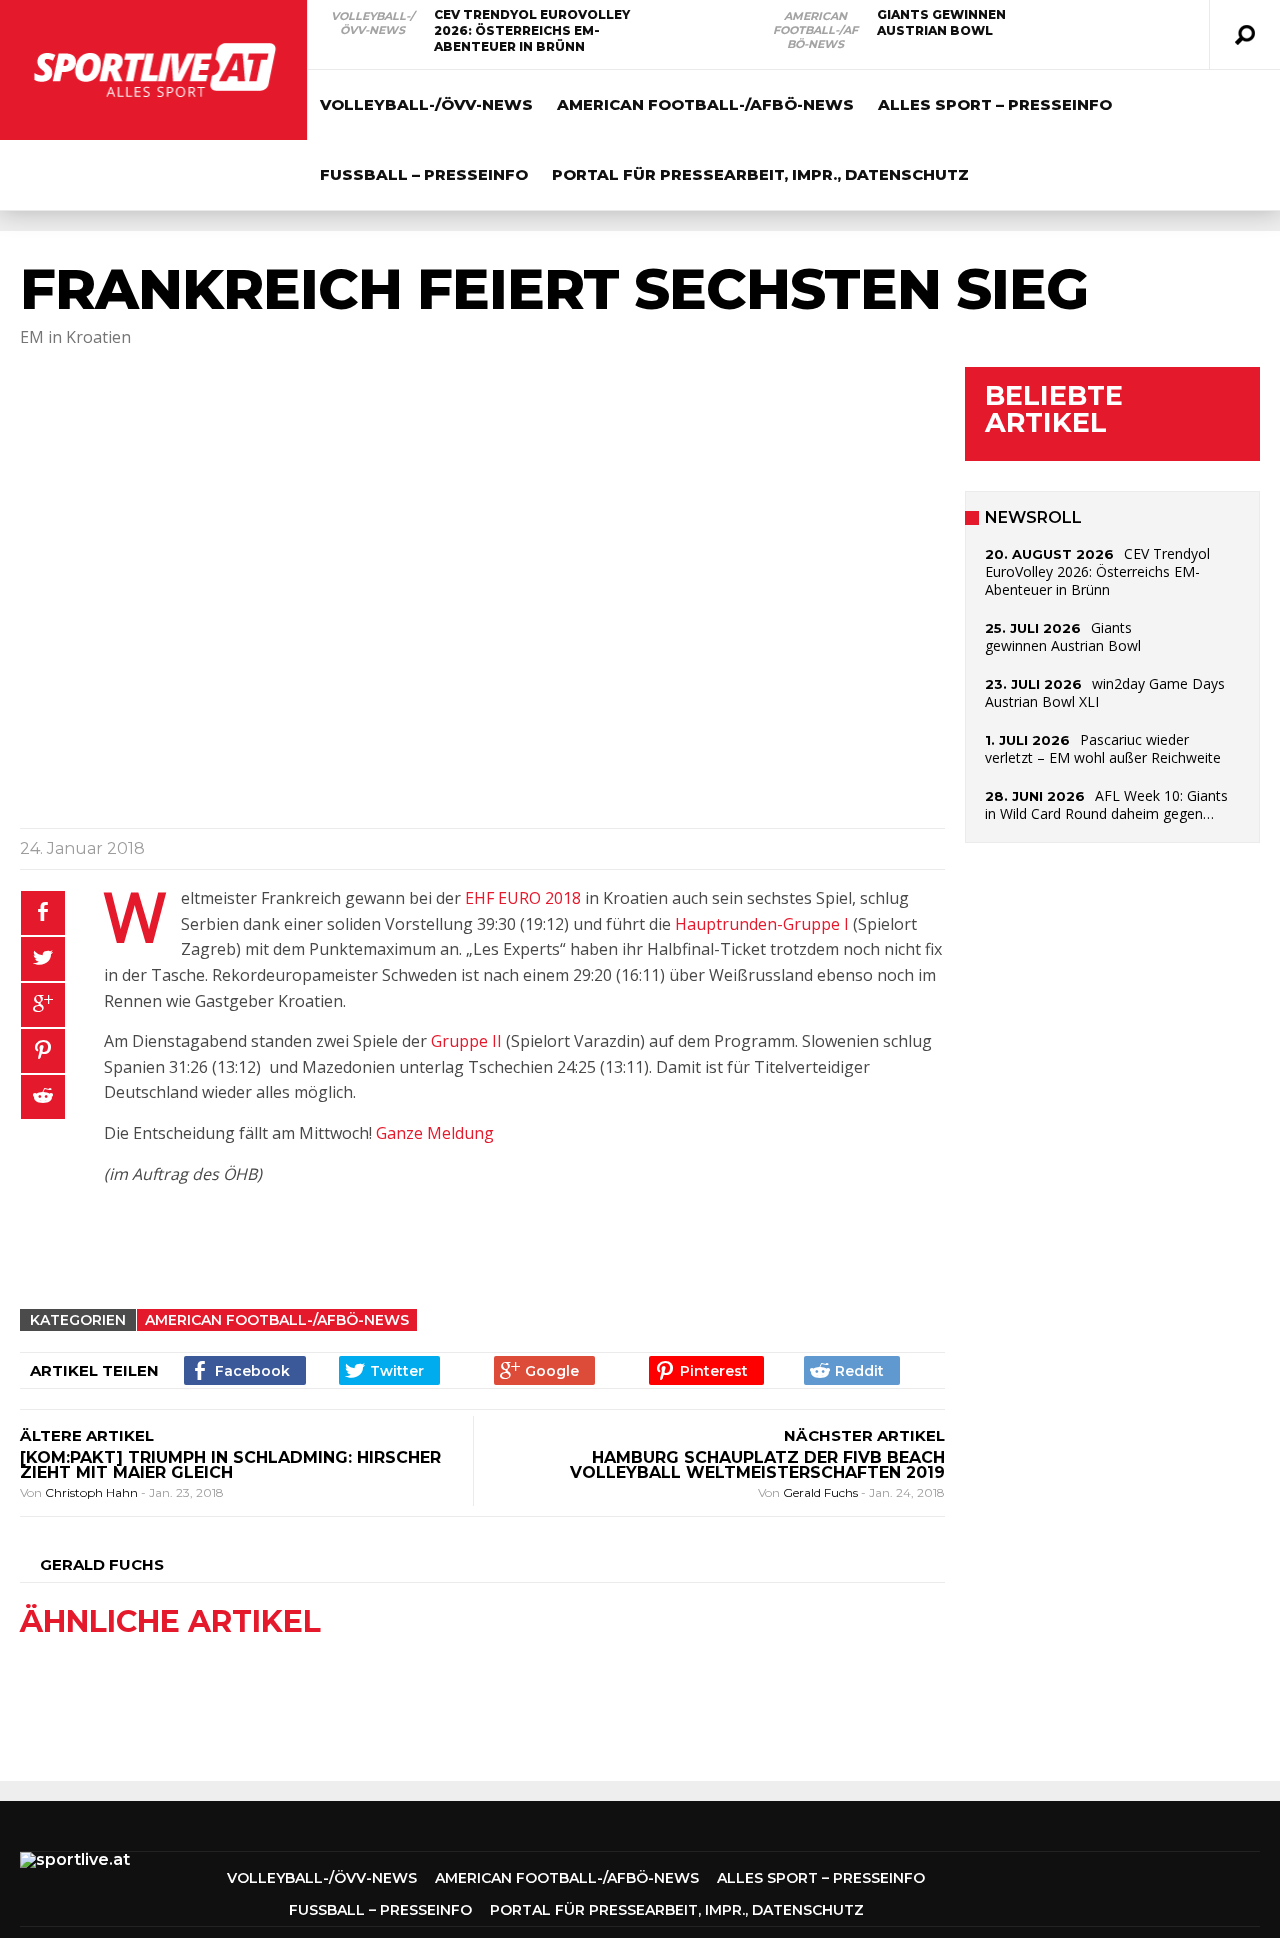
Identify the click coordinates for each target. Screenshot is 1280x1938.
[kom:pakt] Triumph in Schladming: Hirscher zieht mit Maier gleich (230, 1465)
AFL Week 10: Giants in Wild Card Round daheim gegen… (1106, 804)
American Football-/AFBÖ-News (815, 30)
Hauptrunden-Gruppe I (762, 924)
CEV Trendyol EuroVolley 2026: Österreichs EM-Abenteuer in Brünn (532, 30)
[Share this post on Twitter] (43, 959)
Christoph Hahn (93, 1492)
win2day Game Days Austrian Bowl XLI (1105, 692)
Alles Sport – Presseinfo (995, 104)
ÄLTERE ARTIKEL (87, 1435)
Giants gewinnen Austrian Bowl (941, 22)
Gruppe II (466, 1041)
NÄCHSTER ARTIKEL (864, 1435)
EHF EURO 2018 (523, 898)
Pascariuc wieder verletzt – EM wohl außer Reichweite (1103, 748)
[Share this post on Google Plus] (43, 1005)
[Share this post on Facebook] (43, 913)
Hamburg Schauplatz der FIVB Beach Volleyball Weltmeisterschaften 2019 (757, 1465)
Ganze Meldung (435, 1133)
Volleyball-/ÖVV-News (372, 23)
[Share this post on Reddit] (43, 1097)
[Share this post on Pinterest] (43, 1051)
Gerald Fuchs (822, 1492)
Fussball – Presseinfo (424, 174)
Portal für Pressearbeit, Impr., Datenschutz (760, 174)
